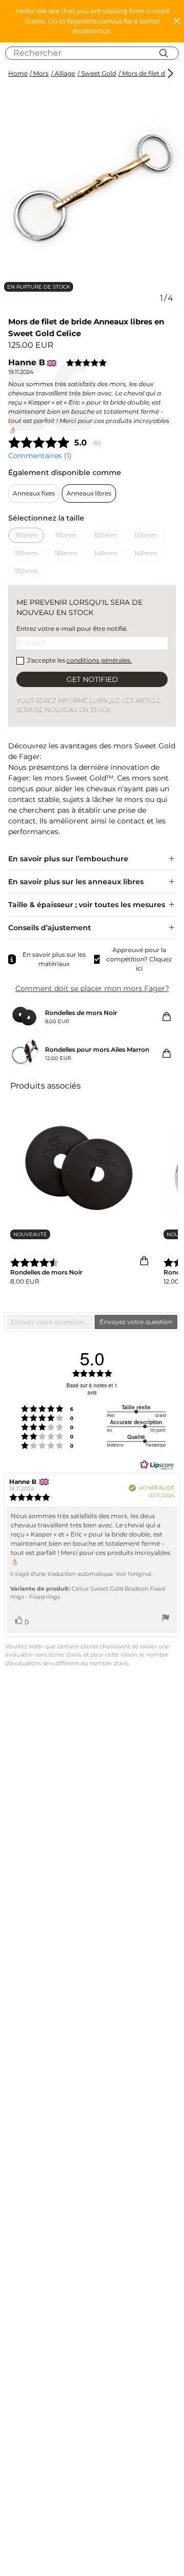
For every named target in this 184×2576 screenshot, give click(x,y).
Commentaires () (40, 456)
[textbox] (50, 1322)
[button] (92, 21)
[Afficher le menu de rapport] (166, 1619)
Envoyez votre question (136, 1322)
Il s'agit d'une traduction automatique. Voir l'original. (81, 1574)
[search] (96, 53)
